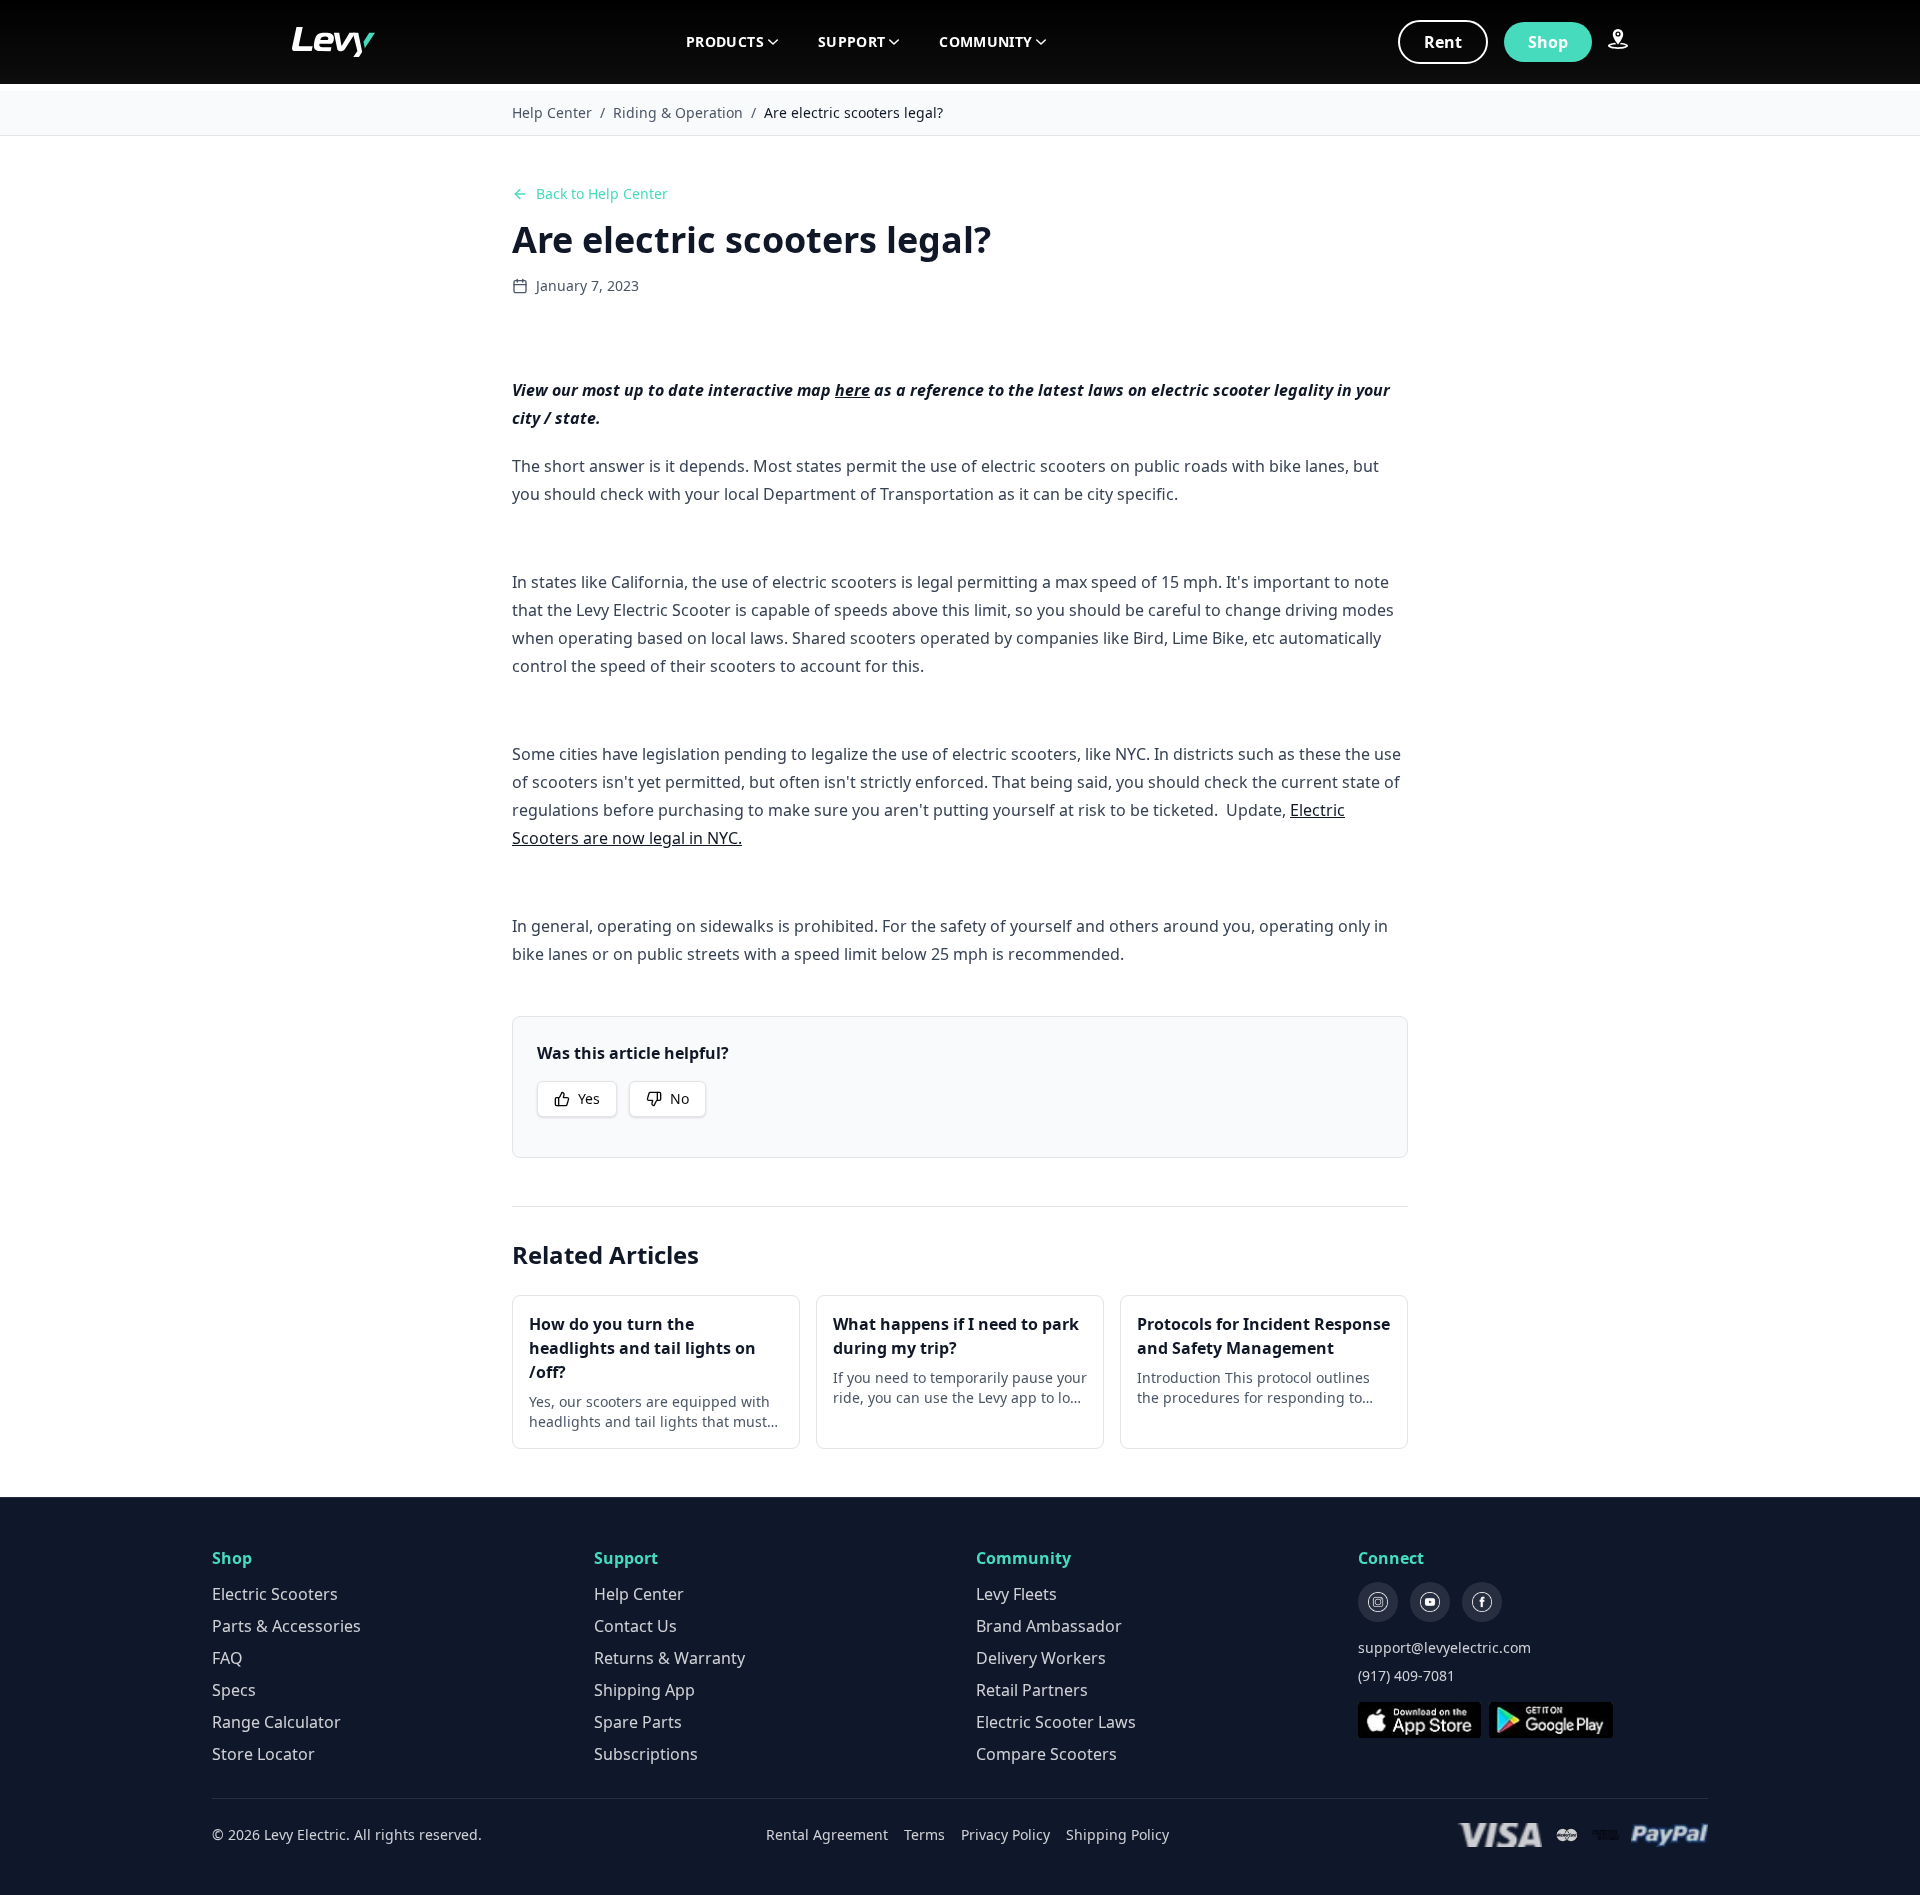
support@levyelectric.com (1444, 1647)
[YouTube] (1430, 1602)
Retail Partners (1032, 1690)
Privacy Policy (1005, 1834)
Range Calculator (276, 1722)
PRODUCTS (725, 41)
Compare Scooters (1046, 1754)
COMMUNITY (985, 41)
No (679, 1098)
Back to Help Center (602, 193)
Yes (589, 1098)
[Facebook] (1482, 1602)
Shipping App (644, 1690)
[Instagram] (1378, 1602)
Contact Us (635, 1626)
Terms (924, 1834)
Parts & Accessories (286, 1626)
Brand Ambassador (1049, 1626)
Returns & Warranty (669, 1658)
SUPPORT (851, 41)
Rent (1443, 42)
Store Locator (263, 1754)
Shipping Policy (1117, 1834)
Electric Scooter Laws (1056, 1722)
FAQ (227, 1658)
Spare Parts (638, 1722)
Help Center (552, 112)
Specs (234, 1690)
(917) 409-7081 (1406, 1675)
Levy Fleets (1016, 1594)
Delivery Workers (1041, 1658)
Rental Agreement (827, 1834)
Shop (1548, 42)
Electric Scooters (275, 1594)
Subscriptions (646, 1754)
